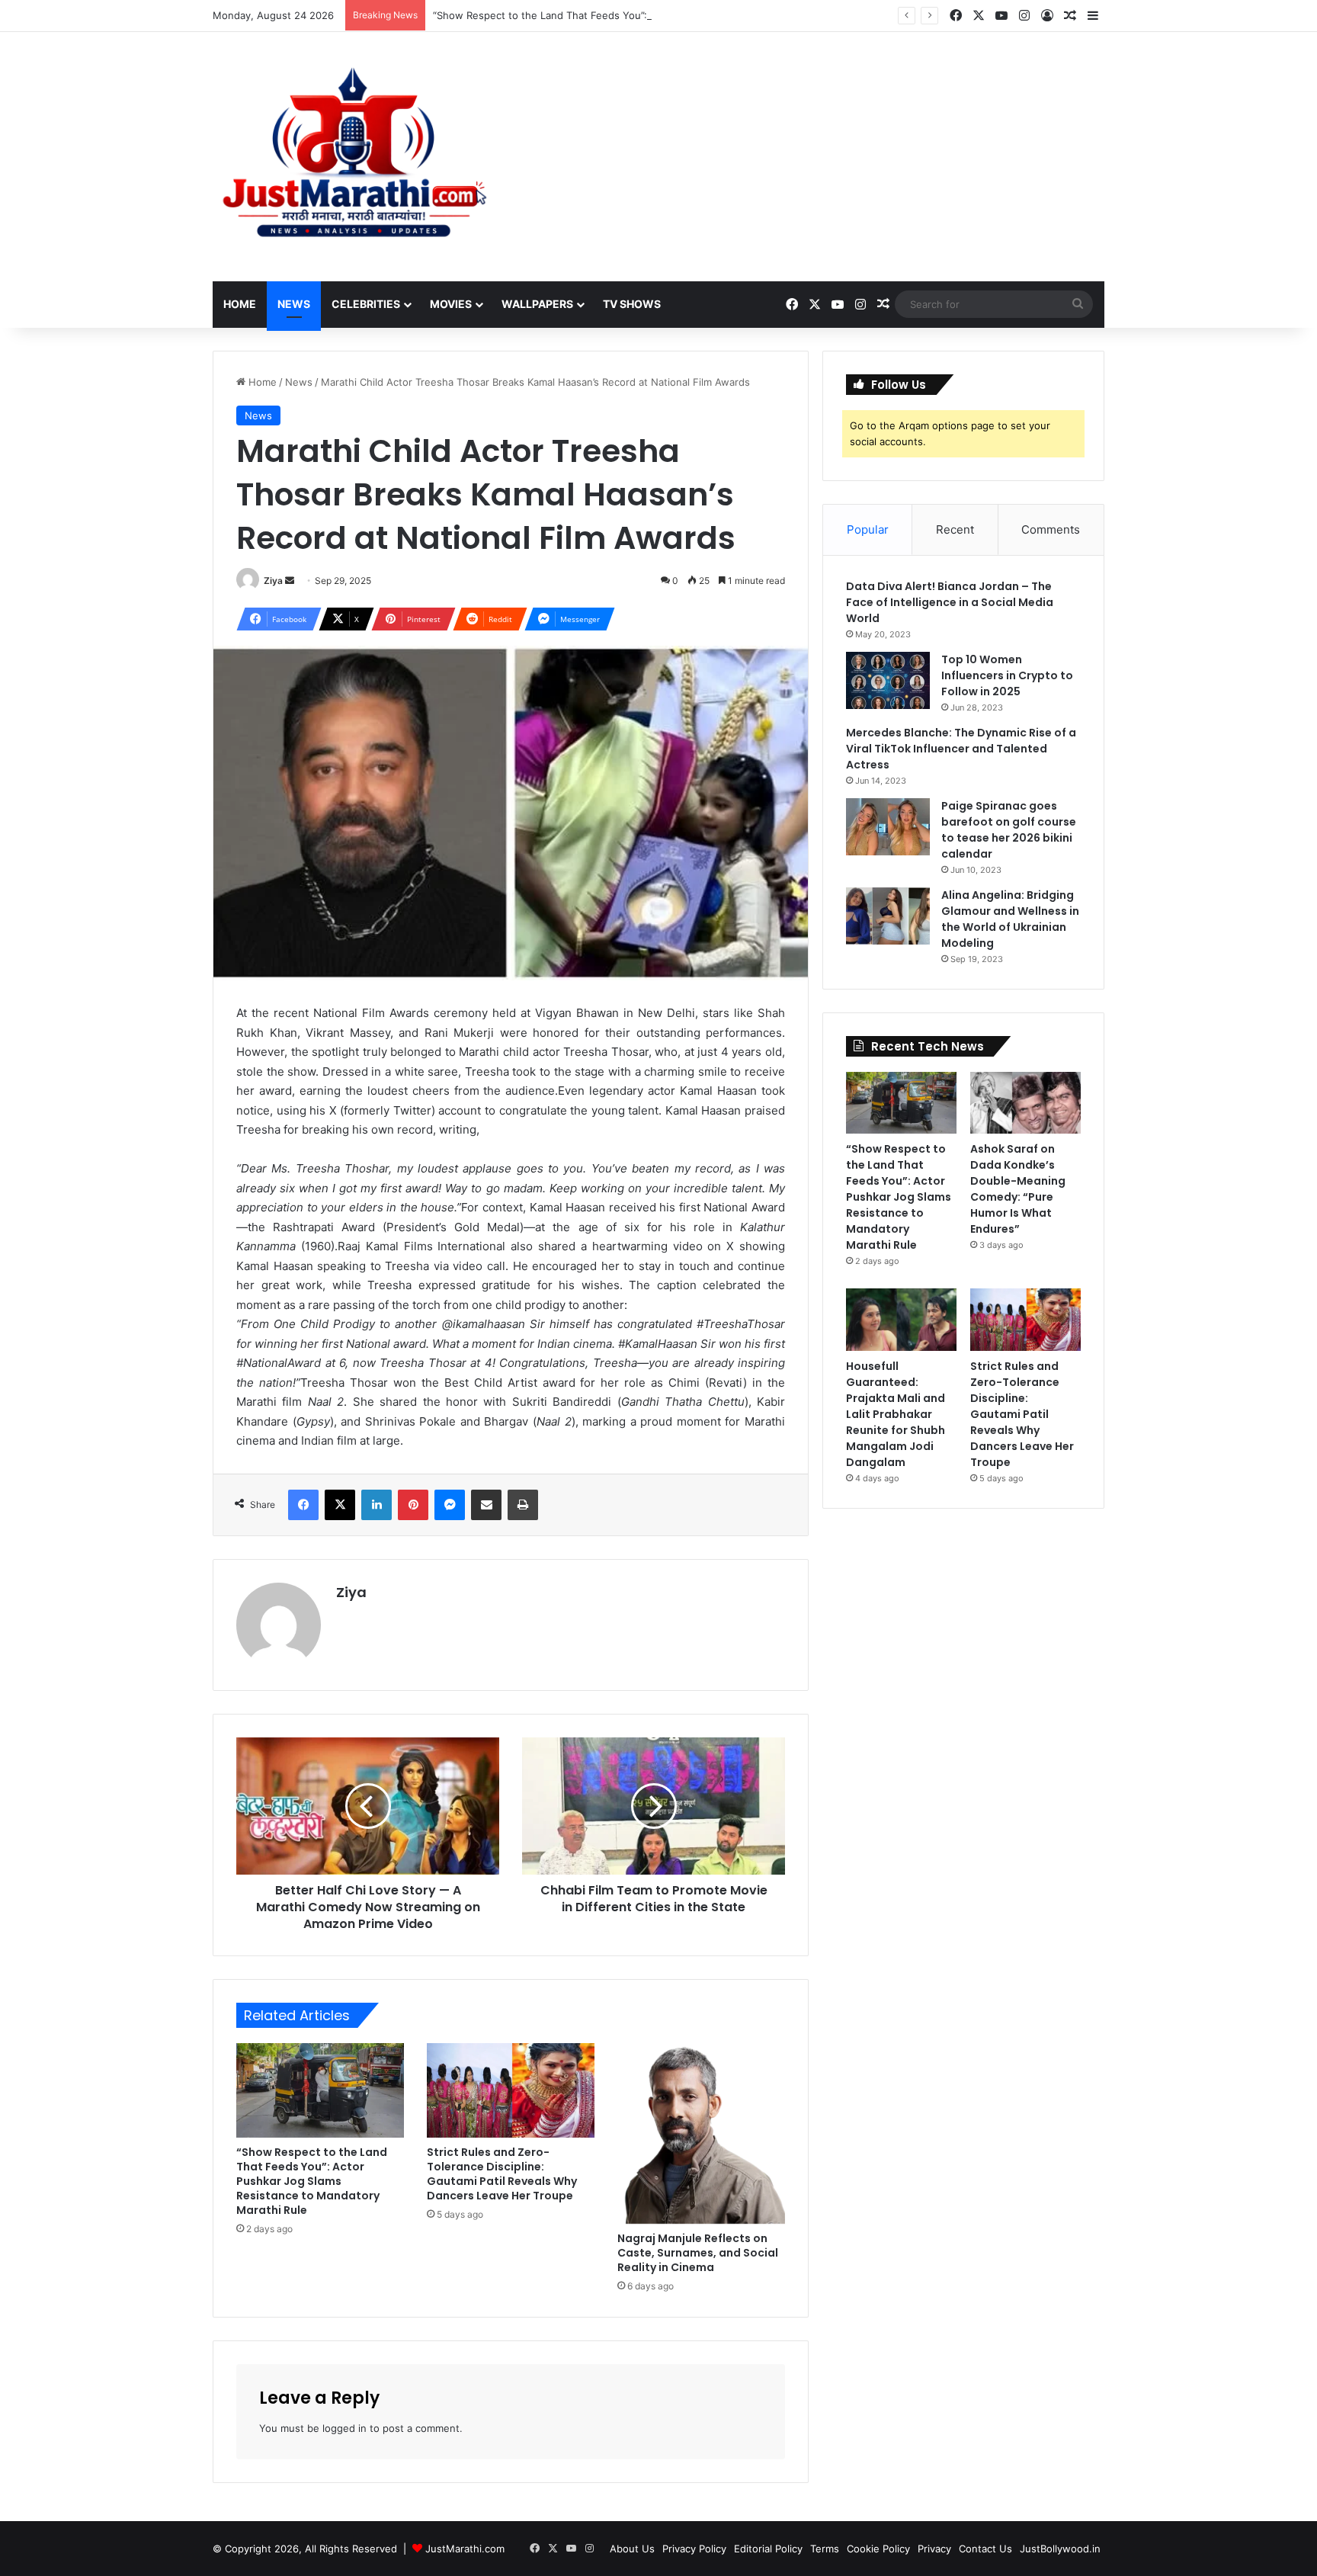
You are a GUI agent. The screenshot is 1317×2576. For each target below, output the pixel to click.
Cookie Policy (878, 2549)
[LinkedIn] (377, 1505)
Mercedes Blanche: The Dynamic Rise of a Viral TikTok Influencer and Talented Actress (961, 749)
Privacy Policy (694, 2549)
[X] (340, 1505)
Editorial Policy (768, 2549)
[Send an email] (290, 581)
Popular (868, 529)
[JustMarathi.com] (354, 157)
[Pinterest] (413, 1505)
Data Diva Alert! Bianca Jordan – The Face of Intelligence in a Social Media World (950, 602)
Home (240, 304)
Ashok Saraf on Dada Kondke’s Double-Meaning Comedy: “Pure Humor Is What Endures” (1018, 1189)
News (294, 304)
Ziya (273, 581)
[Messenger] (450, 1505)
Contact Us (985, 2549)
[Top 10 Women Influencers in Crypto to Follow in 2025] (888, 680)
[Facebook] (303, 1505)
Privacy (934, 2549)
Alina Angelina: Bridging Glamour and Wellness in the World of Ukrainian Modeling (1010, 919)
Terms (825, 2549)
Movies (451, 304)
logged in (344, 2428)
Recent (955, 529)
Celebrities (366, 304)
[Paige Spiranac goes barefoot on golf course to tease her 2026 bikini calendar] (888, 827)
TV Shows (632, 304)
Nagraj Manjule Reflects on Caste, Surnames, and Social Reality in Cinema (698, 2253)
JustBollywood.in (1060, 2549)
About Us (632, 2549)
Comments (1051, 529)
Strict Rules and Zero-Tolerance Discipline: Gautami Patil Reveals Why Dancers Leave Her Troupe (502, 2174)
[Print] (523, 1505)
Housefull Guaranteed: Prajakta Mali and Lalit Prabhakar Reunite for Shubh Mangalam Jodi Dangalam (896, 1414)
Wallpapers (537, 304)
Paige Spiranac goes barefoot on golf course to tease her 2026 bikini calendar (1009, 830)
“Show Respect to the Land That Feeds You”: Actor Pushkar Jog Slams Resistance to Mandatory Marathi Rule (693, 15)
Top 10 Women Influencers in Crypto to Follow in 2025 (1007, 675)
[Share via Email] (486, 1505)
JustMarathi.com (465, 2549)
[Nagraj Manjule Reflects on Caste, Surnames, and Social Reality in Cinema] (701, 2133)
